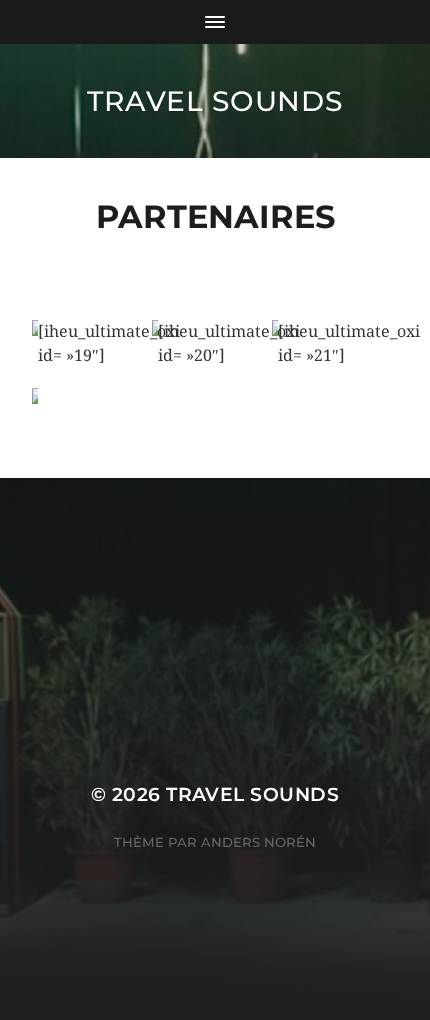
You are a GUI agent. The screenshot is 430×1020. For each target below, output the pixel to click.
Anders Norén (258, 842)
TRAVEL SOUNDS (214, 101)
